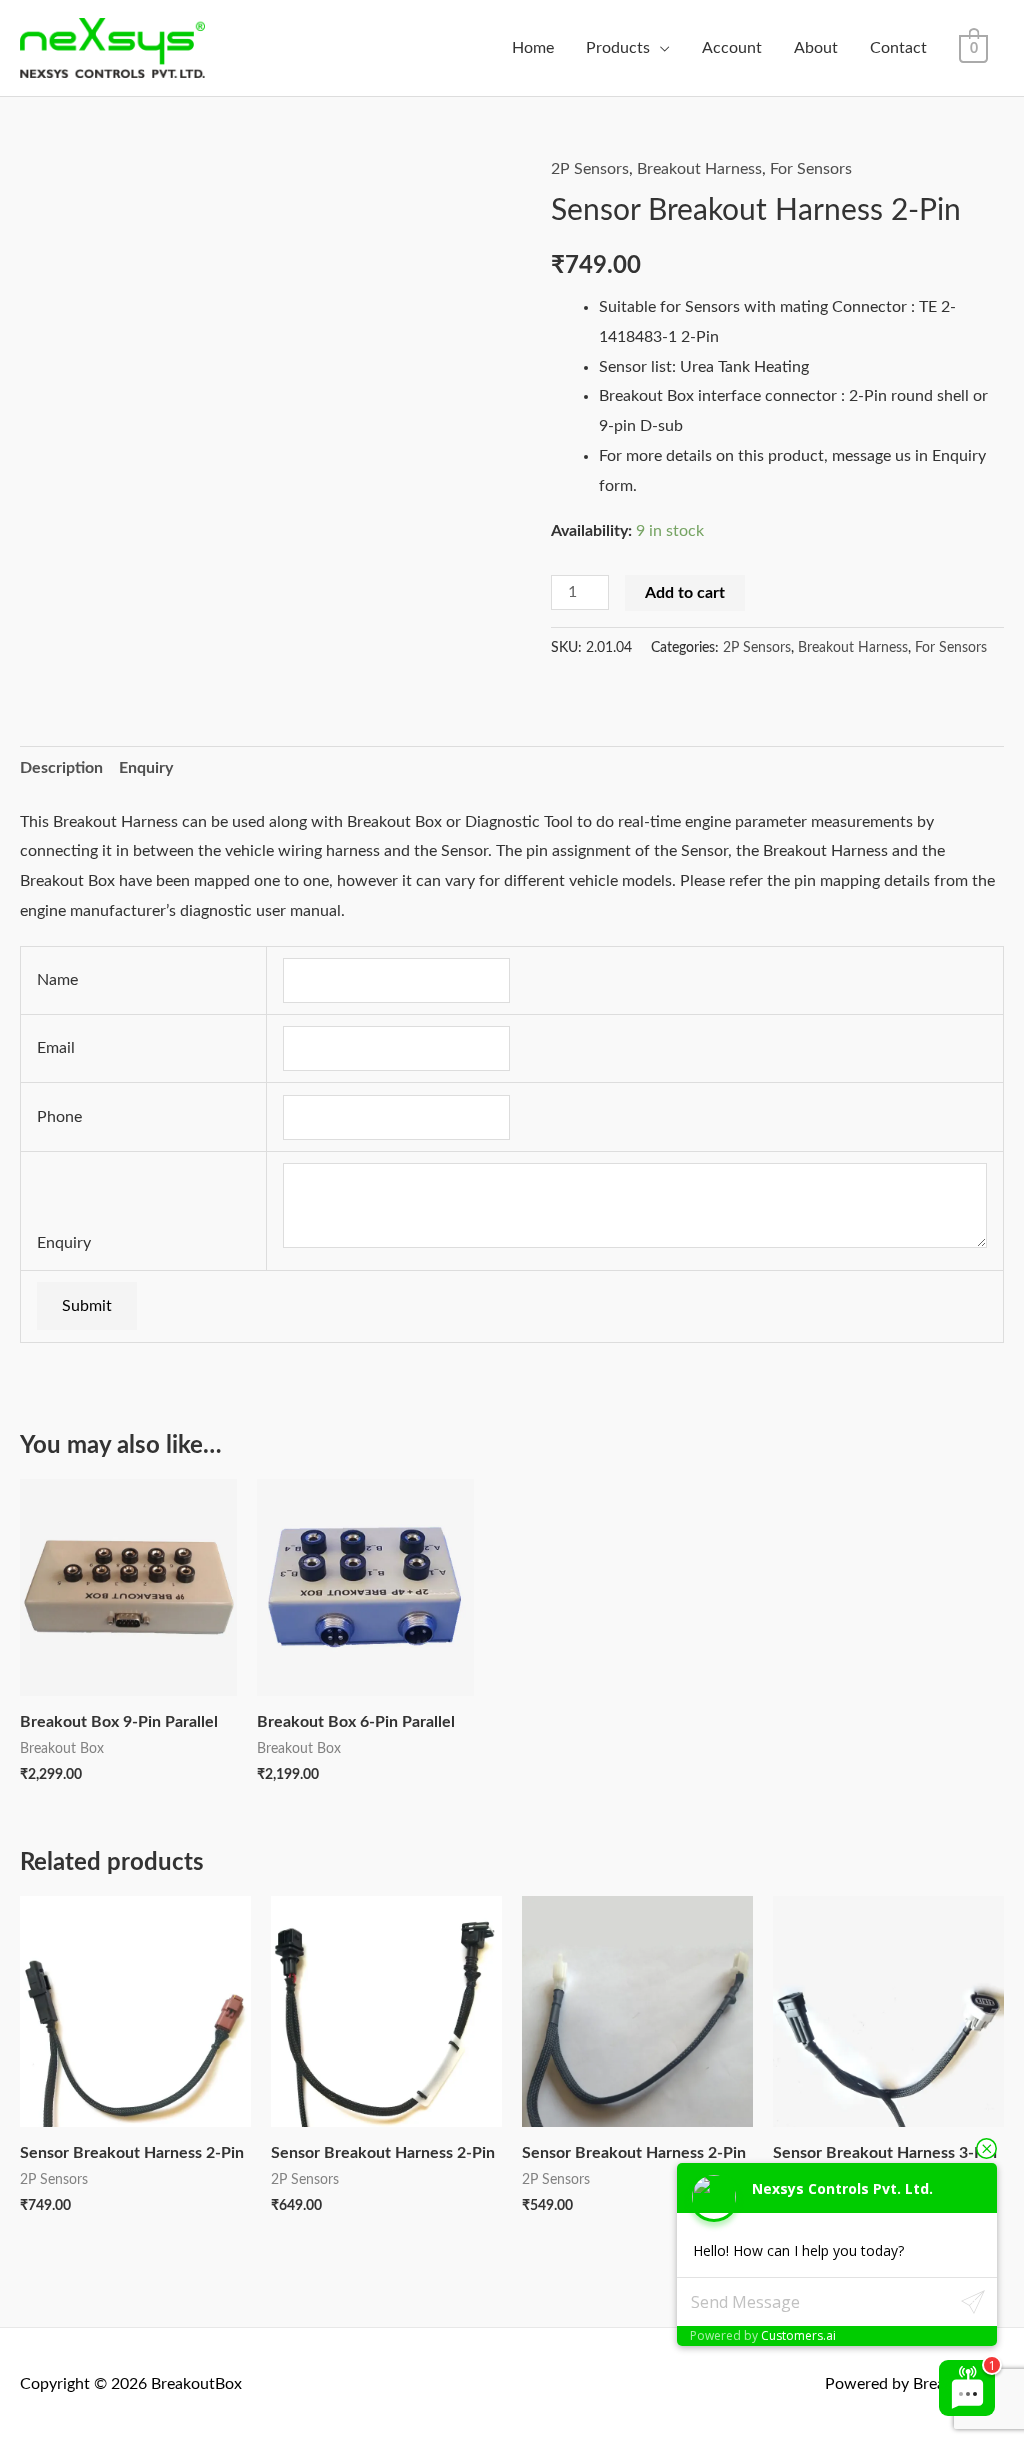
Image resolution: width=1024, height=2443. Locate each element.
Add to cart (685, 593)
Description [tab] (61, 768)
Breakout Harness (699, 169)
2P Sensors (590, 169)
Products (618, 48)
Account (732, 48)
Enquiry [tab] (146, 768)
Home (533, 48)
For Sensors (811, 169)
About (816, 48)
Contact (898, 48)
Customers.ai (798, 2335)
